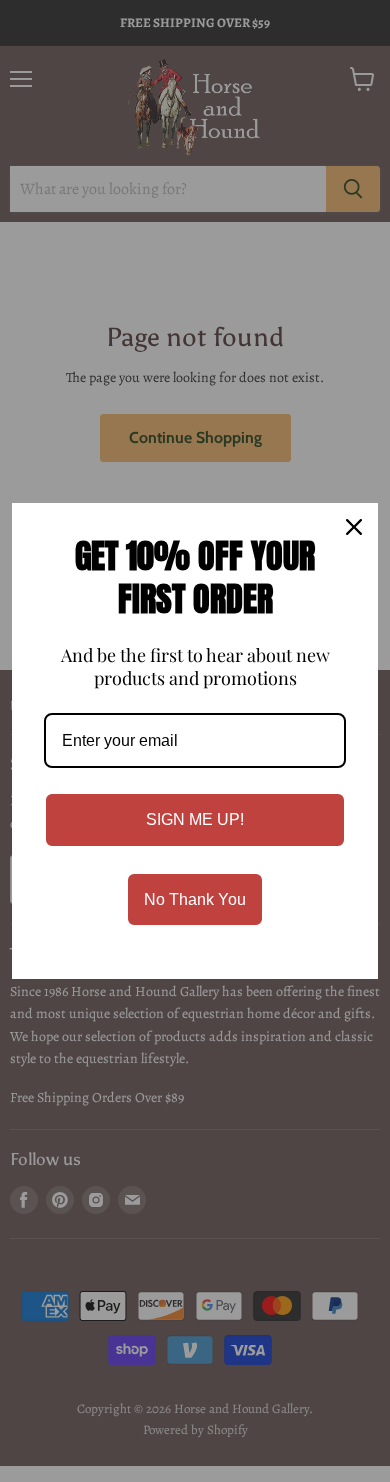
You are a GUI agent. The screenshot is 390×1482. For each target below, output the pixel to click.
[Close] (354, 527)
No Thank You (195, 899)
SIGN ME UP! (195, 819)
